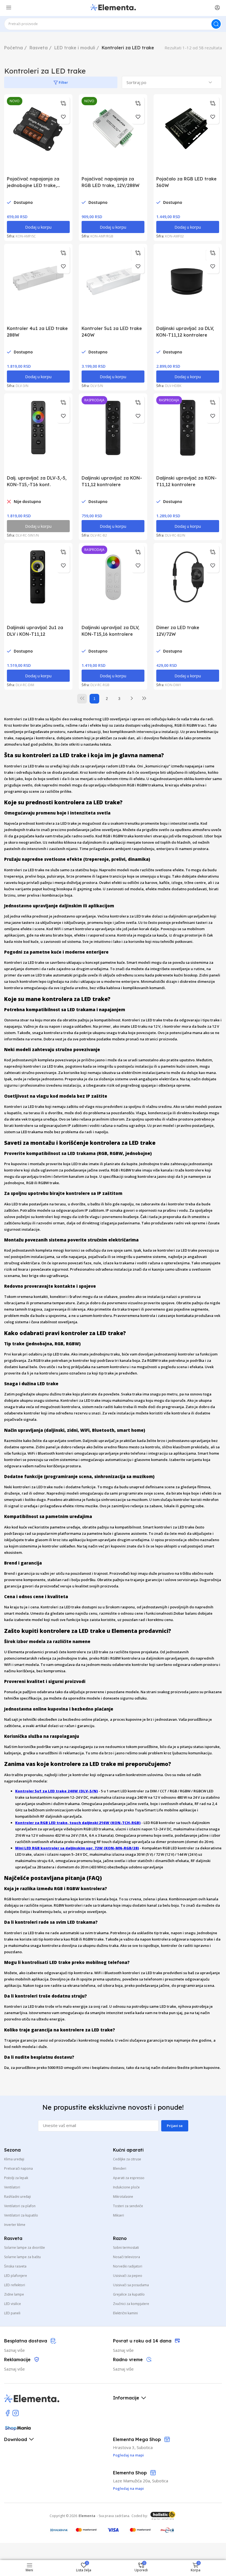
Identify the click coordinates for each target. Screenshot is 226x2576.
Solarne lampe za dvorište (25, 2248)
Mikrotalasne (123, 2197)
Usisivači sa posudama (131, 2285)
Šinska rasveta (15, 2266)
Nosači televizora (127, 2257)
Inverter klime (15, 2225)
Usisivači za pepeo (128, 2276)
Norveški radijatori (128, 2266)
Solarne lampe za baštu (22, 2257)
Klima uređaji (14, 2159)
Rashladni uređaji (18, 2197)
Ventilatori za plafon (20, 2206)
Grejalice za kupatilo (129, 2294)
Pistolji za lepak (16, 2178)
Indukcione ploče (126, 2187)
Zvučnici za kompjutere (131, 2304)
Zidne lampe (14, 2294)
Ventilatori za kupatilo (21, 2215)
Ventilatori (12, 2187)
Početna (14, 48)
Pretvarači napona (18, 2168)
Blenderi (120, 2168)
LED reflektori (15, 2285)
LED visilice (13, 2304)
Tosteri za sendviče (128, 2206)
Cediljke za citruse (127, 2159)
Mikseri (119, 2215)
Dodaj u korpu (38, 227)
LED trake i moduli (75, 48)
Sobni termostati (126, 2248)
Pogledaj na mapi (128, 2488)
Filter (63, 82)
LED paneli (12, 2313)
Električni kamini (125, 2313)
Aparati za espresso (129, 2178)
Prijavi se (175, 2126)
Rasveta (39, 48)
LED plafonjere (16, 2276)
